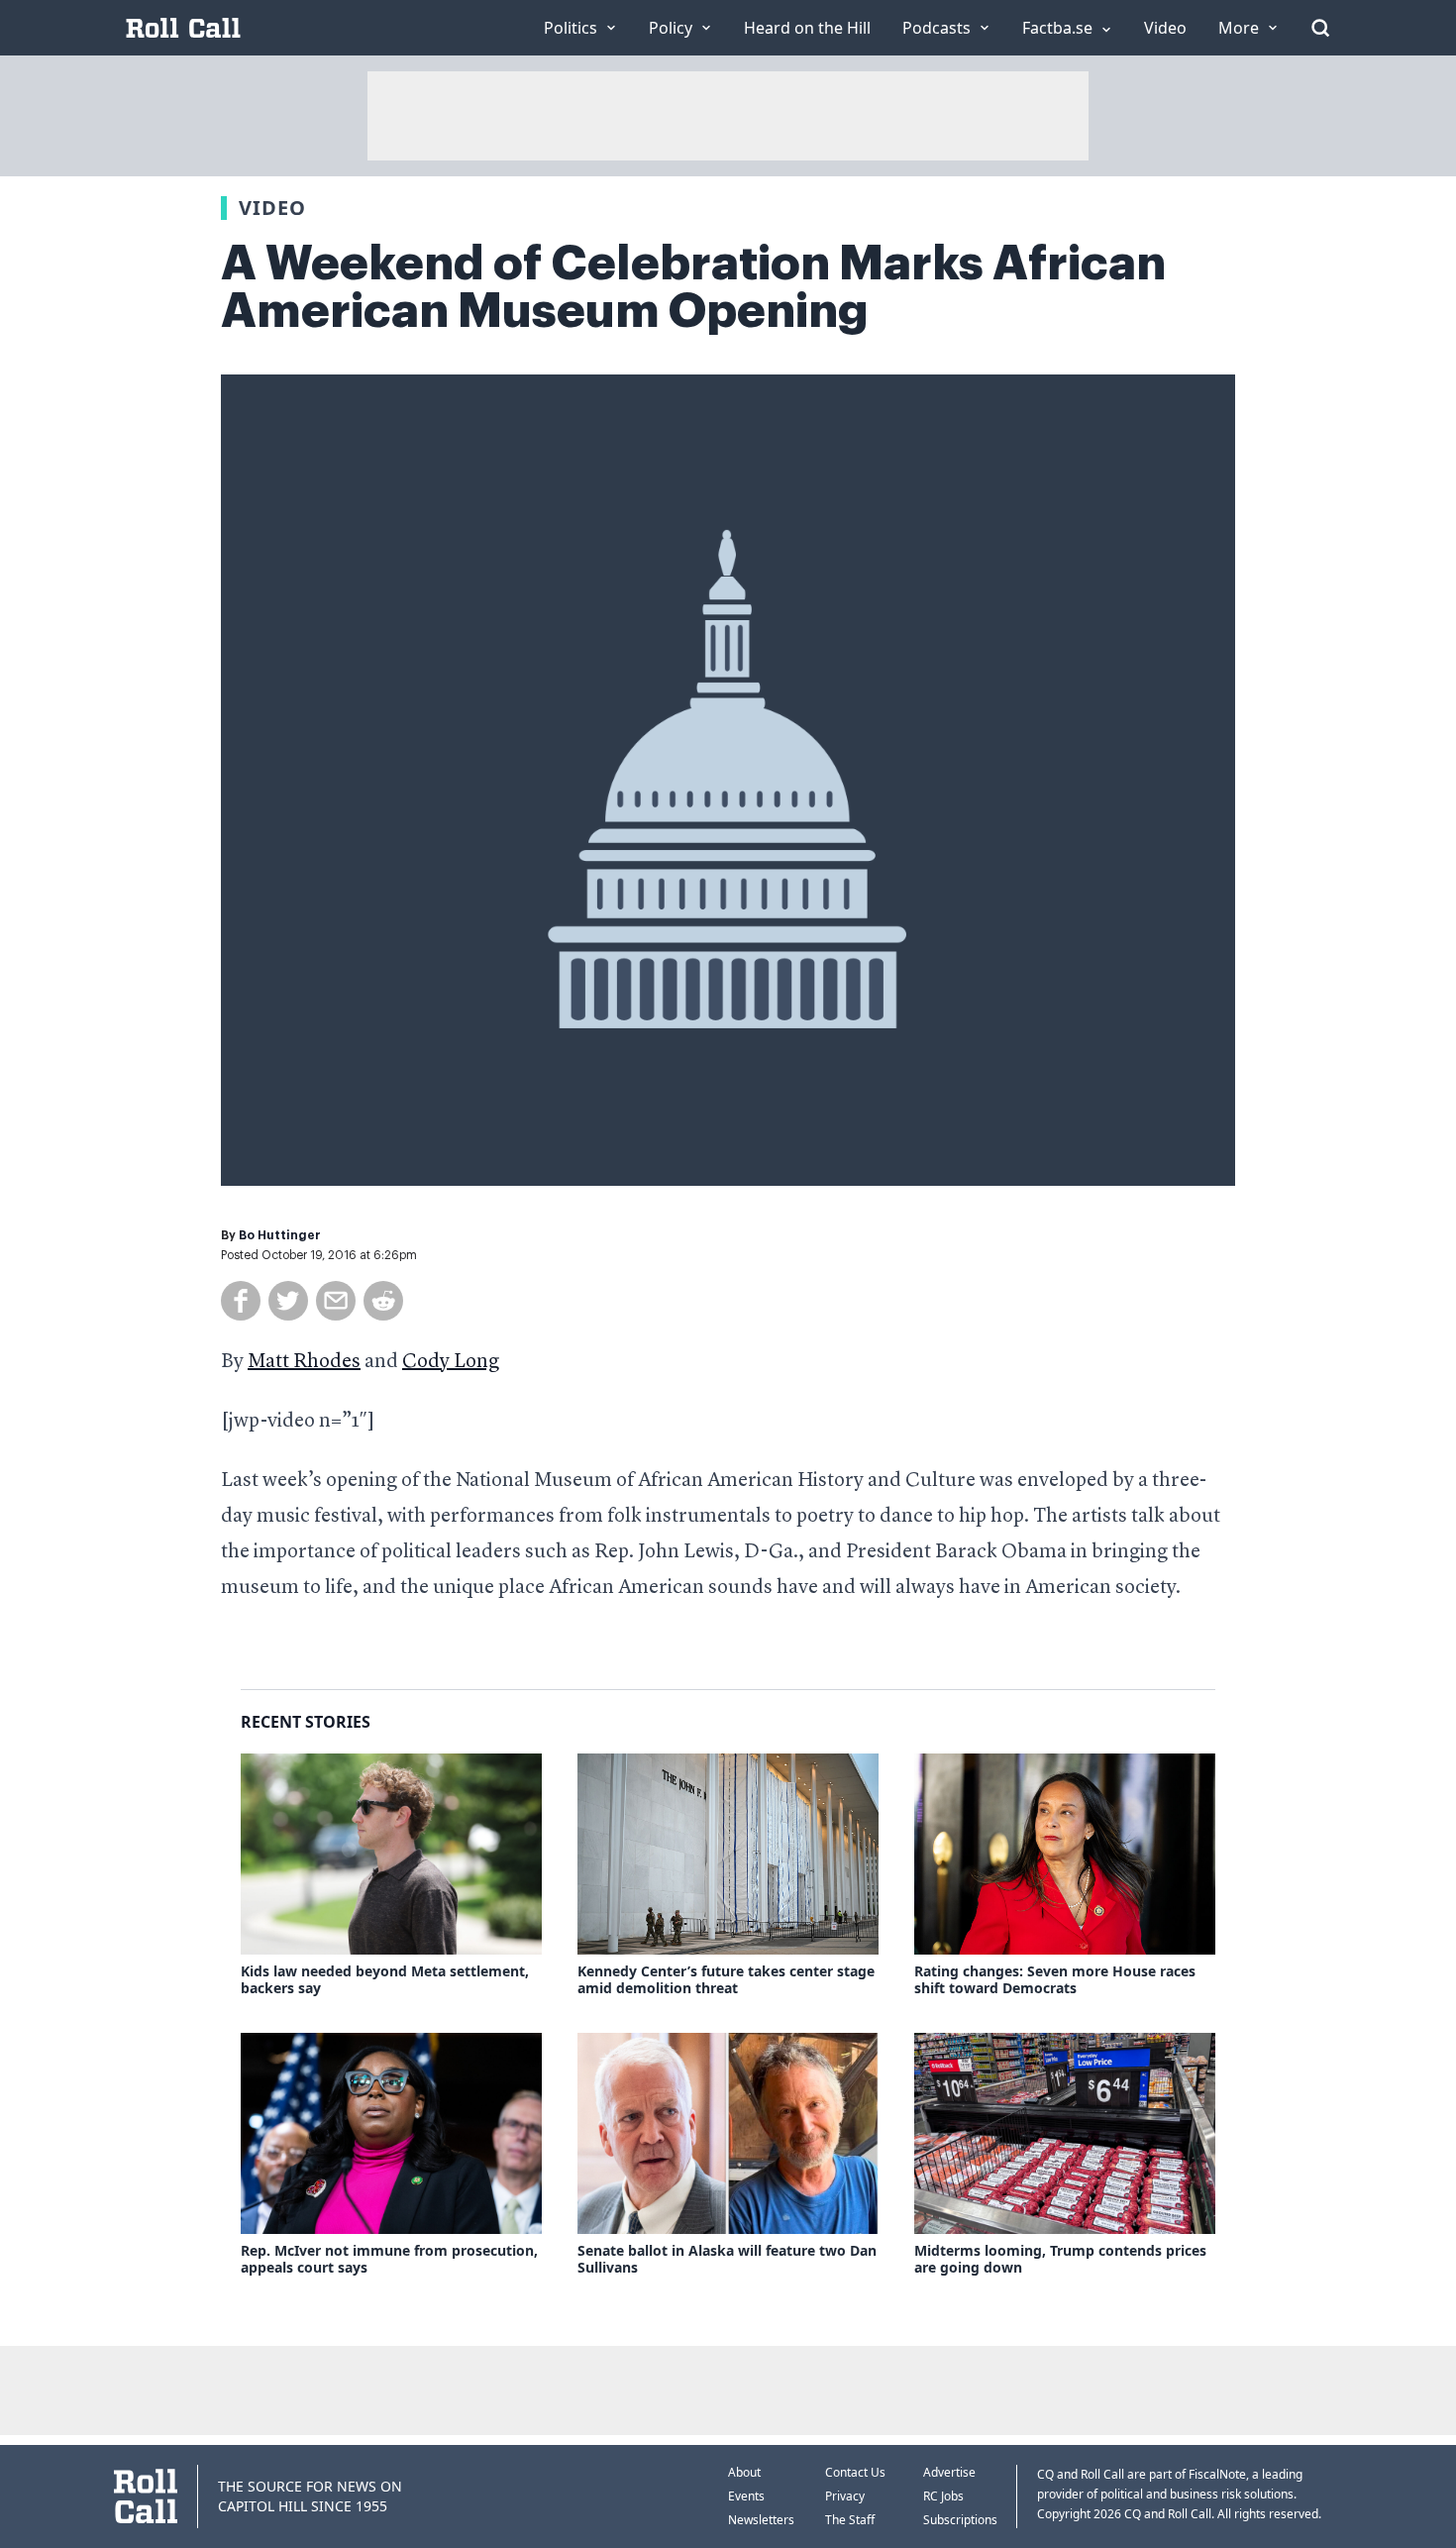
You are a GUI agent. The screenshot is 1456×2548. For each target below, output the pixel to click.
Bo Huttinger (280, 1235)
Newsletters (761, 2520)
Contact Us (855, 2472)
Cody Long (451, 1362)
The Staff (850, 2520)
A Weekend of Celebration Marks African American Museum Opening (693, 287)
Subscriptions (960, 2520)
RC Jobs (943, 2496)
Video (272, 208)
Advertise (949, 2472)
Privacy (845, 2496)
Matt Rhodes (304, 1362)
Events (746, 2496)
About (744, 2472)
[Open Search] (1320, 28)
